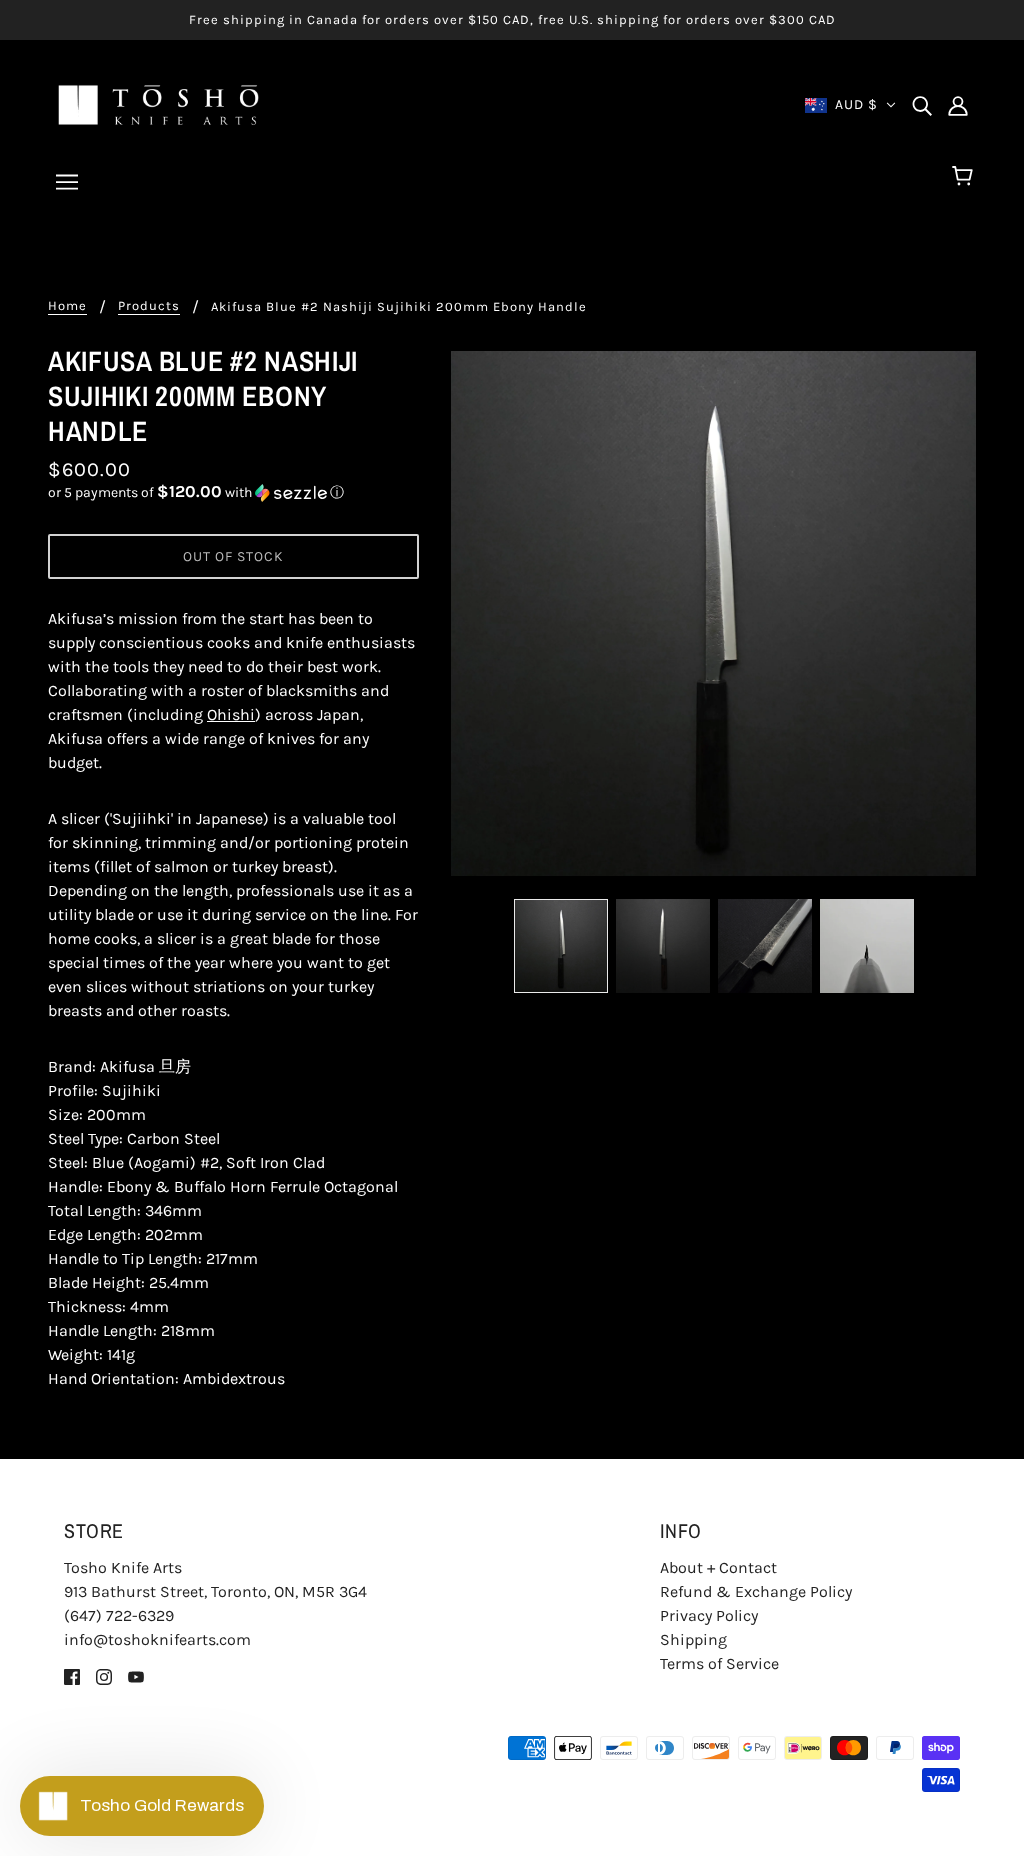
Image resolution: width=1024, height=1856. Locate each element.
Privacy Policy (709, 1615)
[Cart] (965, 177)
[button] (233, 492)
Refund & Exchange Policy (756, 1591)
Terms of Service (719, 1663)
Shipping (693, 1639)
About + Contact (718, 1567)
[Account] (958, 105)
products (149, 306)
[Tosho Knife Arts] (158, 103)
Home (67, 306)
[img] (922, 105)
